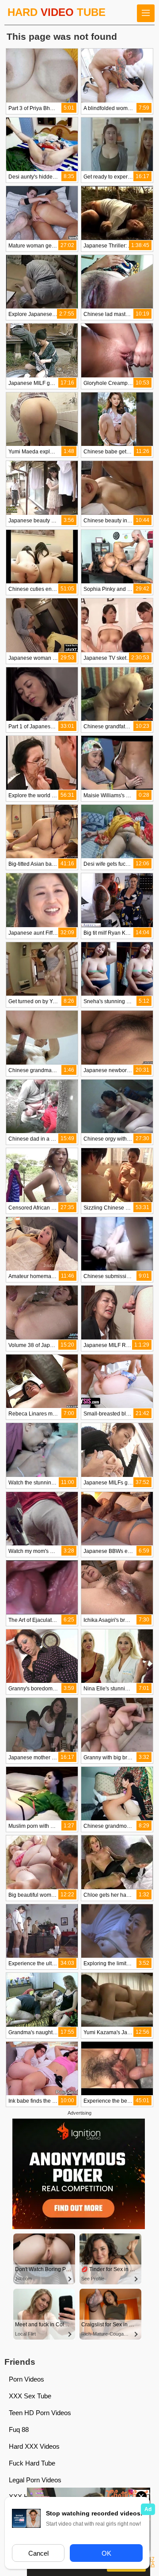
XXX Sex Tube (30, 2396)
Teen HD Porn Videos (40, 2413)
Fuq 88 (19, 2430)
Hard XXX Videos (34, 2446)
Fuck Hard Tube (32, 2463)
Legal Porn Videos (35, 2480)
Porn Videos (26, 2379)
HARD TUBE (57, 12)
